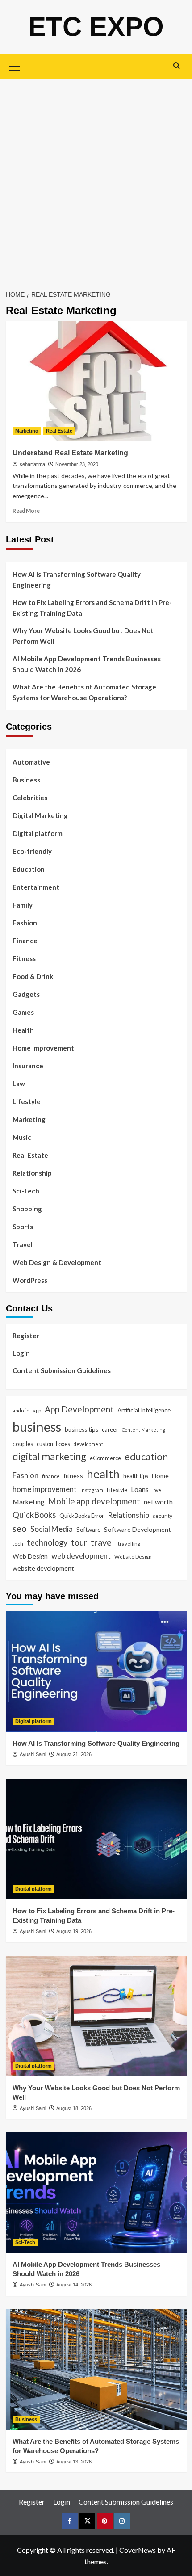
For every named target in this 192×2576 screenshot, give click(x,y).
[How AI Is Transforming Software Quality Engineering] (96, 1672)
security (163, 1516)
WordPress (30, 1280)
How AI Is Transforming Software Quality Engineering (77, 580)
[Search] (177, 65)
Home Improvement (43, 1048)
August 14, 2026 (74, 2285)
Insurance (28, 1066)
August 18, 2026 (74, 2108)
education (146, 1456)
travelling (129, 1543)
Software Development (138, 1529)
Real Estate (59, 431)
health (103, 1474)
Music (22, 1137)
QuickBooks (34, 1515)
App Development (79, 1409)
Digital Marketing (40, 815)
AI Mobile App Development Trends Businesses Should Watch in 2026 (87, 664)
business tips (81, 1429)
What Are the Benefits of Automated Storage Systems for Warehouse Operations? (84, 692)
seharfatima (32, 464)
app (37, 1410)
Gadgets (26, 994)
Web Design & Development (57, 1262)
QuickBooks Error (82, 1516)
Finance (25, 941)
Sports (23, 1227)
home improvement (45, 1489)
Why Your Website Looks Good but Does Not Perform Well (83, 636)
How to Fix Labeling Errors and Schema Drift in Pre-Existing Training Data (92, 608)
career (110, 1429)
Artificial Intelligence (144, 1410)
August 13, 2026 (74, 2462)
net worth (158, 1502)
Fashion (25, 923)
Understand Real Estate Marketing (70, 453)
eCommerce (105, 1458)
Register (26, 1336)
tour (79, 1542)
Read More (26, 511)
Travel (23, 1244)
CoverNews (138, 2550)
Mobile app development (94, 1501)
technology (47, 1542)
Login (21, 1353)
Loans (140, 1489)
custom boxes (53, 1444)
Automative (31, 762)
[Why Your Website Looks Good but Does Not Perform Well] (96, 2016)
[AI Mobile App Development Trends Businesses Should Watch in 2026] (96, 2193)
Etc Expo (96, 27)
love (157, 1490)
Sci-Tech (26, 1191)
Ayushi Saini (33, 1754)
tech (18, 1543)
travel (102, 1542)
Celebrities (30, 798)
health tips (136, 1476)
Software (88, 1530)
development (88, 1444)
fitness (73, 1476)
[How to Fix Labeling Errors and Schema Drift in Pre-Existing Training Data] (96, 1839)
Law (19, 1084)
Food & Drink (33, 976)
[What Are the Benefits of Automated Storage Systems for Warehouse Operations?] (96, 2370)
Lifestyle (27, 1101)
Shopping (27, 1209)
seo (20, 1528)
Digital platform (38, 833)
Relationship (32, 1173)
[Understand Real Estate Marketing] (96, 381)
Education (29, 869)
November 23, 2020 (77, 464)
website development (43, 1568)
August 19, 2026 (74, 1931)
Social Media (52, 1529)
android (21, 1410)
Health (23, 1030)
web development (81, 1556)
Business (26, 780)
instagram (92, 1490)
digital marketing (49, 1456)
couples (23, 1444)
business (37, 1427)
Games (23, 1012)
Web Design (30, 1556)
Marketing (27, 431)
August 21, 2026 (74, 1754)
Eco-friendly (32, 851)
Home (160, 1476)
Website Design (133, 1556)
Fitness (24, 958)
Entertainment (36, 887)
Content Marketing (144, 1430)
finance (51, 1476)
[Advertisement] (96, 179)
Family (23, 905)
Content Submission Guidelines (62, 1370)
